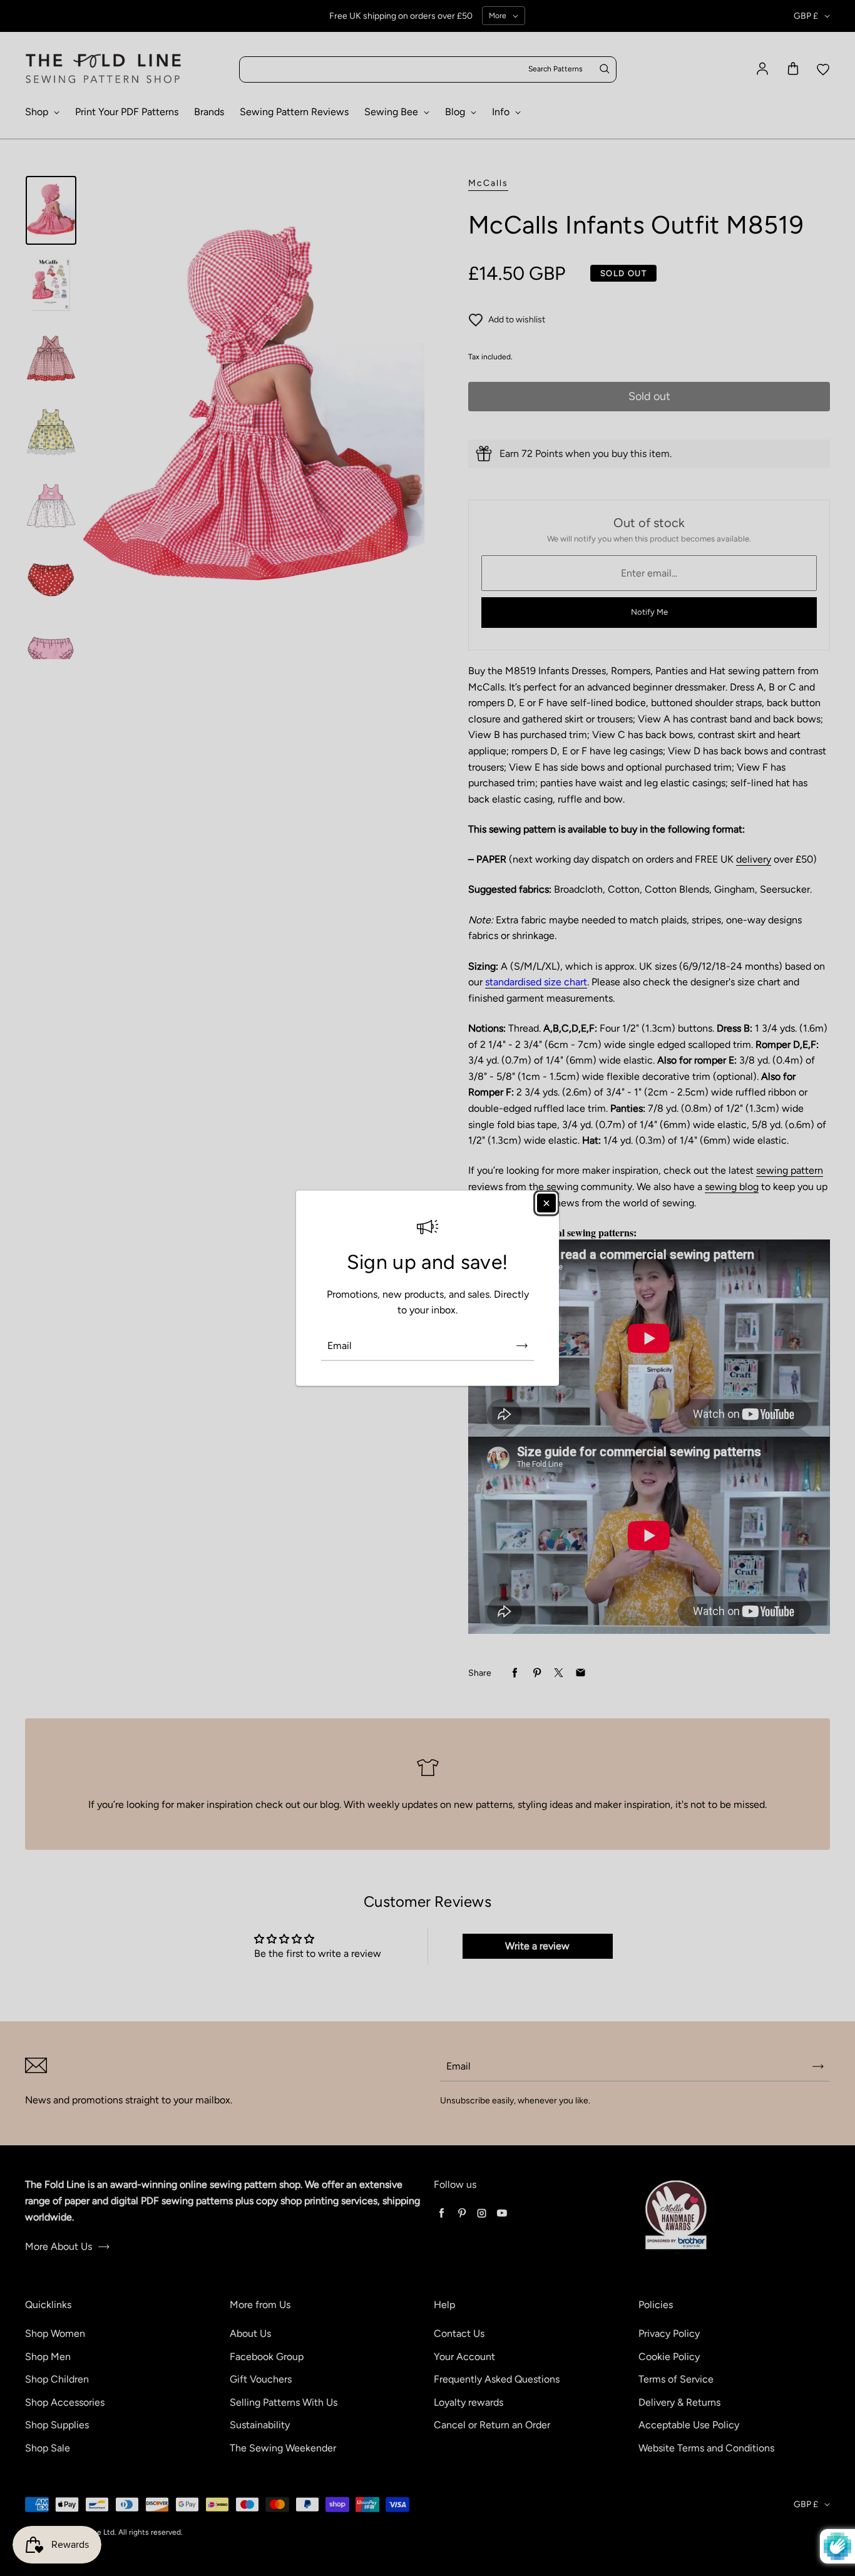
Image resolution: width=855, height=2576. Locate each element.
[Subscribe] (522, 1346)
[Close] (546, 1203)
